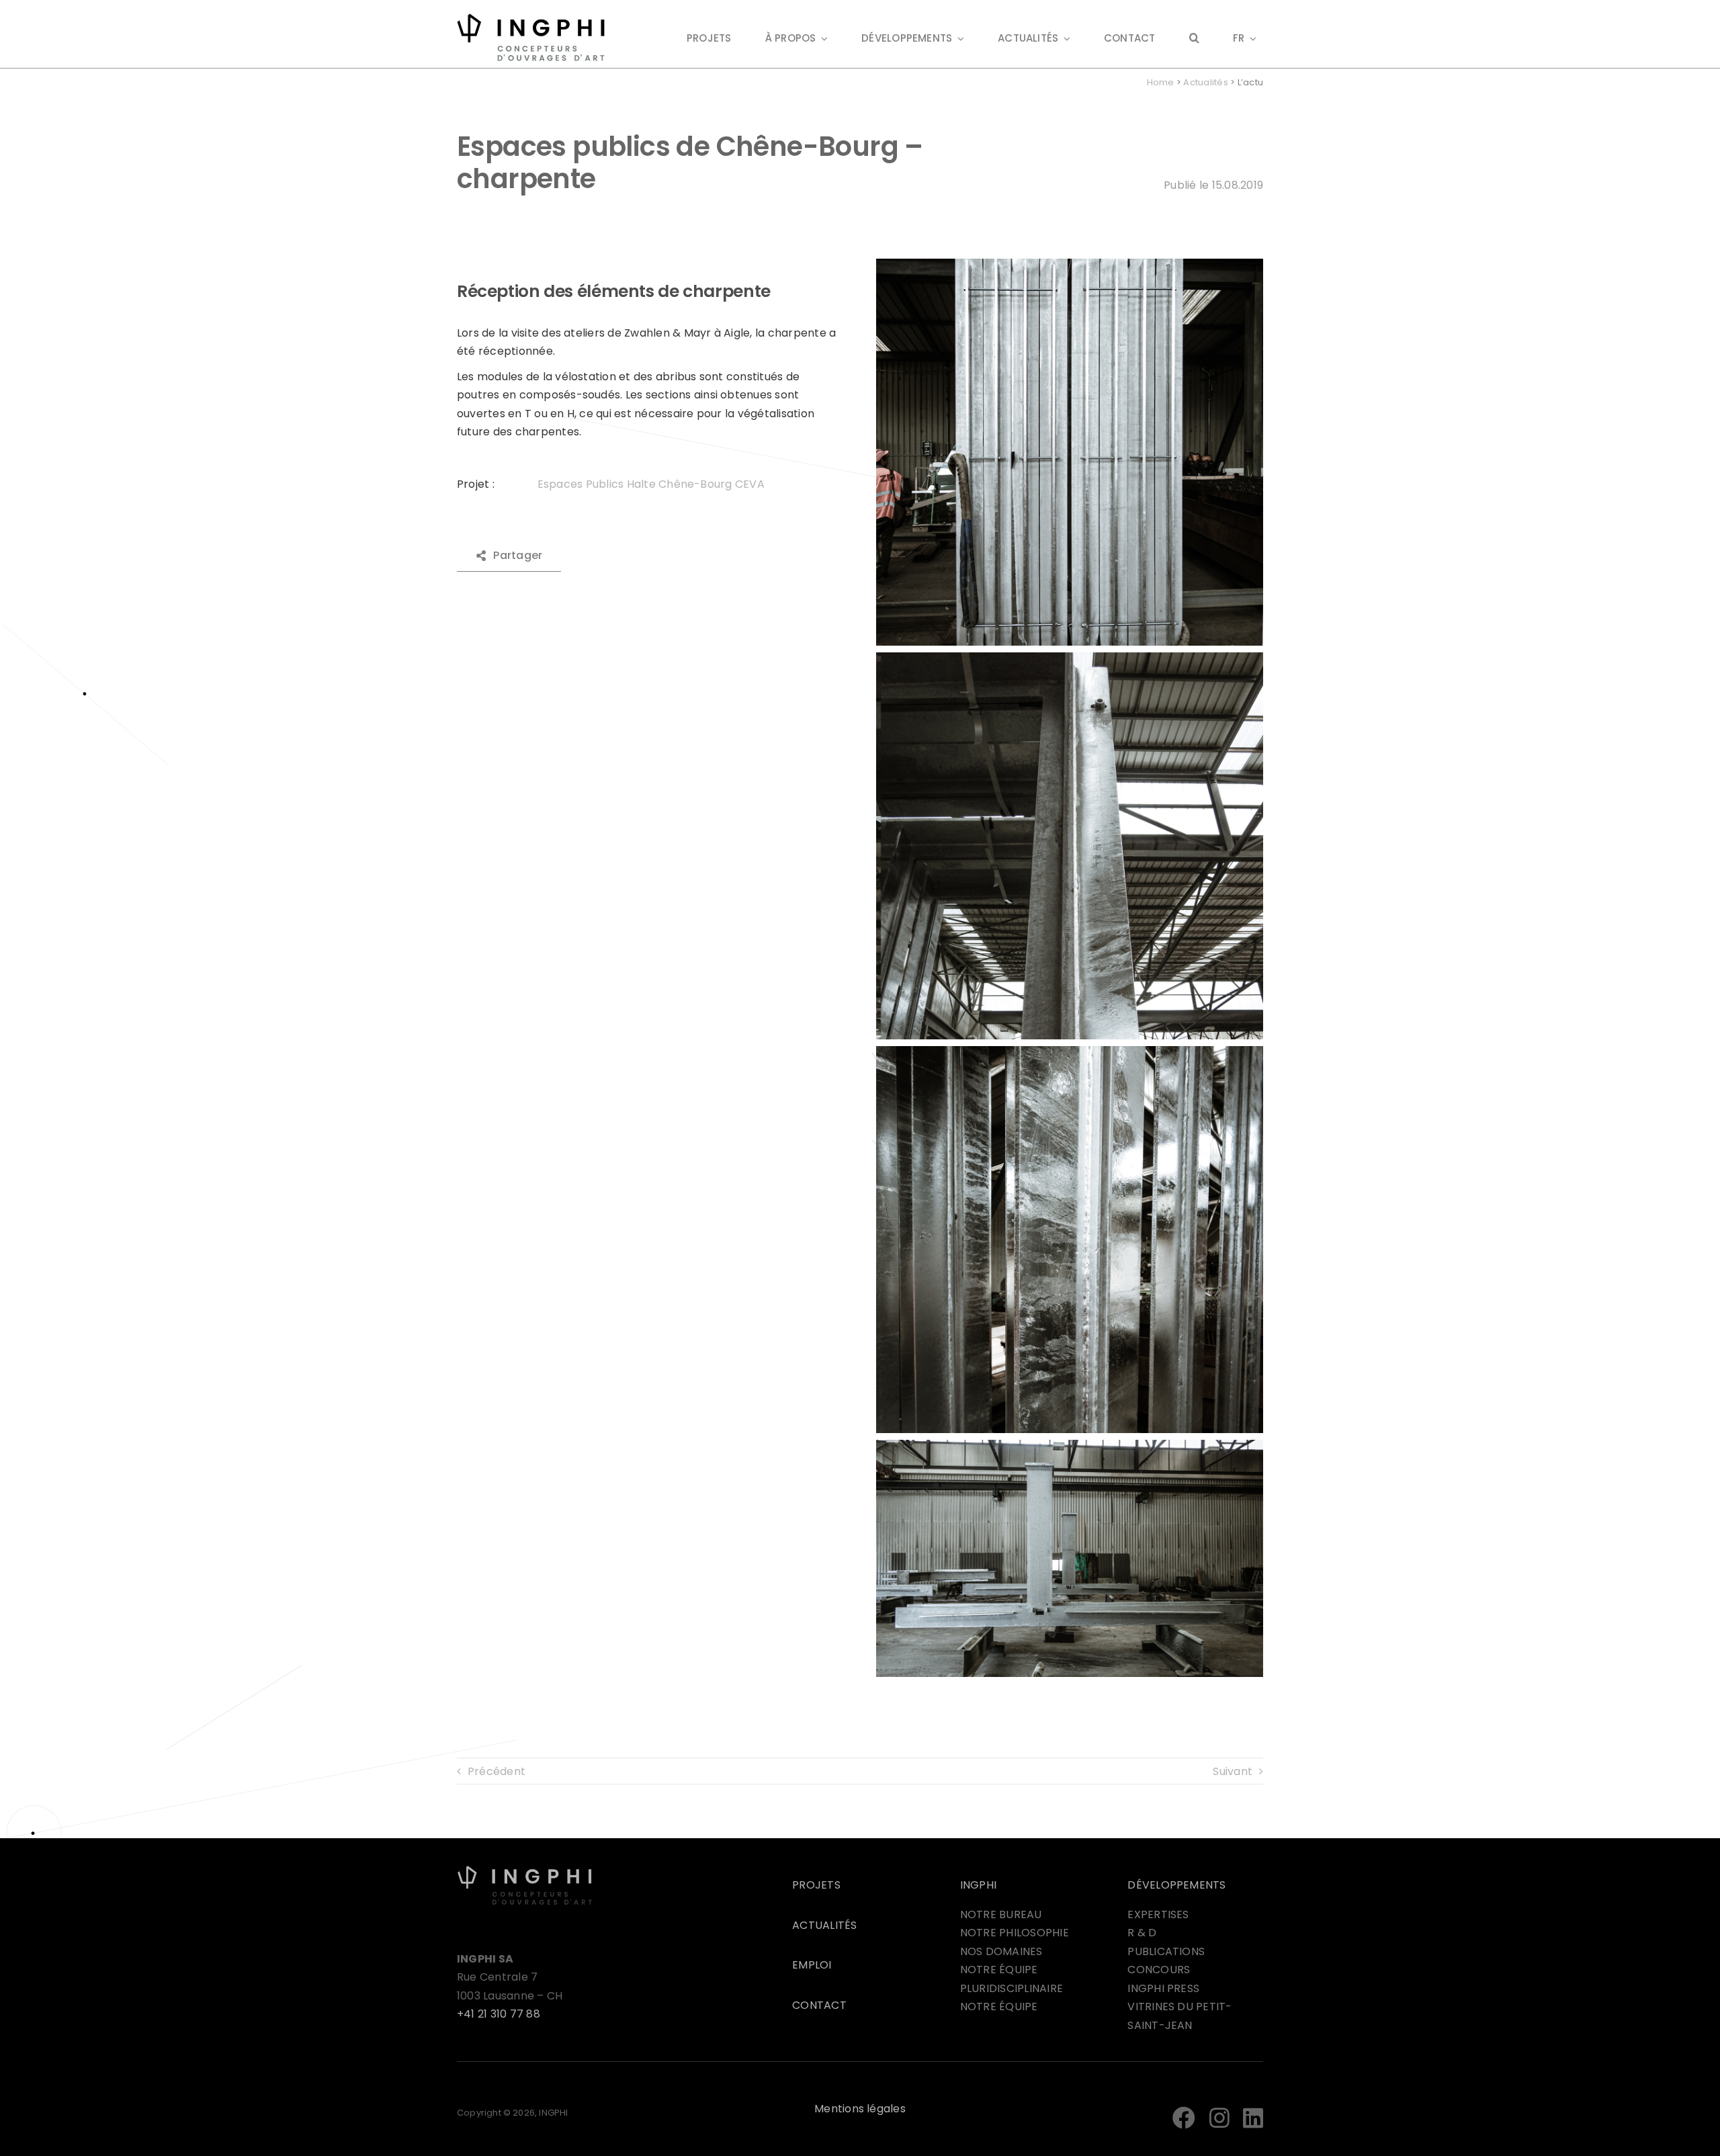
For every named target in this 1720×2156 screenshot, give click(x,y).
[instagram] (1219, 2118)
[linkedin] (1253, 2118)
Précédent (497, 1771)
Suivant (1233, 1771)
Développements (1176, 1885)
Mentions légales (860, 2109)
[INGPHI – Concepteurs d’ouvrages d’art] (525, 1870)
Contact (819, 2005)
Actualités (1205, 82)
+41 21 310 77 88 (499, 2014)
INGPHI (978, 1885)
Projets (816, 1885)
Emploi (812, 1965)
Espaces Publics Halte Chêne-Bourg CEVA (651, 484)
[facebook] (1184, 2118)
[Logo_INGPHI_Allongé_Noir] (531, 18)
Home (1161, 82)
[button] (1194, 39)
